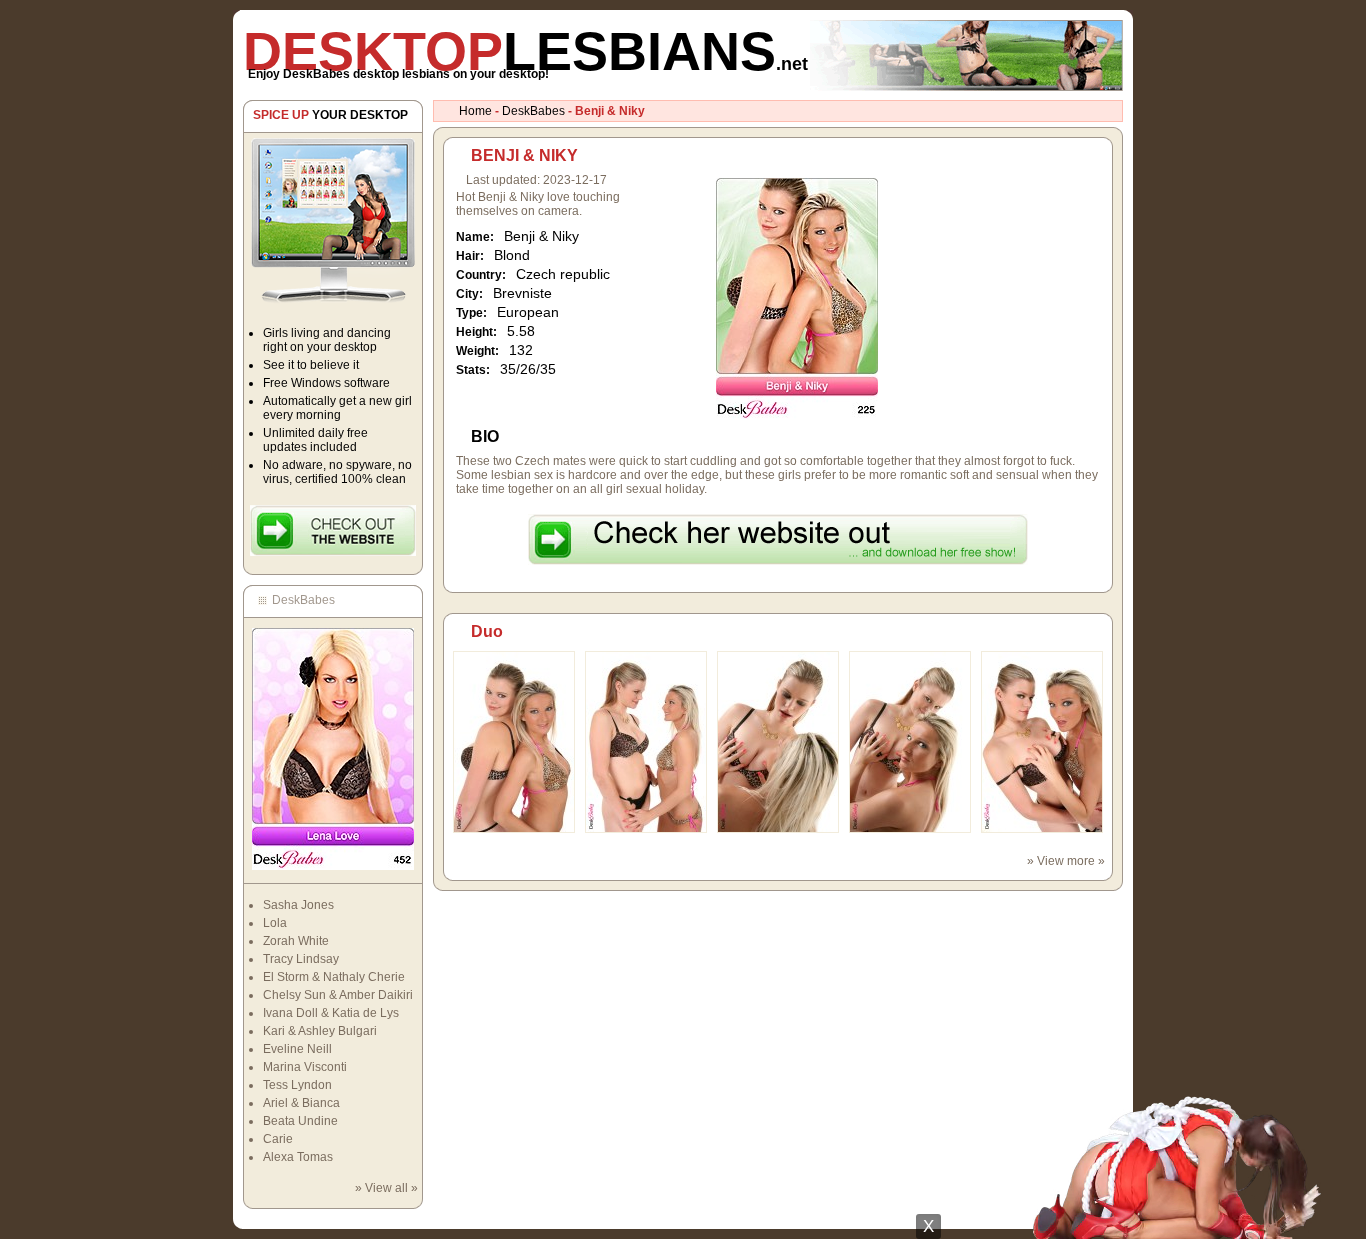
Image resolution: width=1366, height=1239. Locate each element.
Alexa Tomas (298, 1157)
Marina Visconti (305, 1067)
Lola (275, 923)
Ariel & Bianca (301, 1103)
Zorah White (296, 941)
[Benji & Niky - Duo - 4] (910, 829)
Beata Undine (300, 1121)
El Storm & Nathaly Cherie (334, 977)
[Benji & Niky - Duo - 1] (514, 829)
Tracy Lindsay (301, 959)
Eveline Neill (297, 1049)
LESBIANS (525, 51)
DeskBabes (533, 111)
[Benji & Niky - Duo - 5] (1042, 829)
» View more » (1066, 861)
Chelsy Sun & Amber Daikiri (338, 995)
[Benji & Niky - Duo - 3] (778, 829)
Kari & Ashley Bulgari (320, 1031)
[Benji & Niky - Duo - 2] (646, 829)
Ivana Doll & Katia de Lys (331, 1013)
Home (475, 111)
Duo (487, 631)
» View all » (386, 1188)
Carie (278, 1139)
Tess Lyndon (297, 1085)
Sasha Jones (298, 905)
